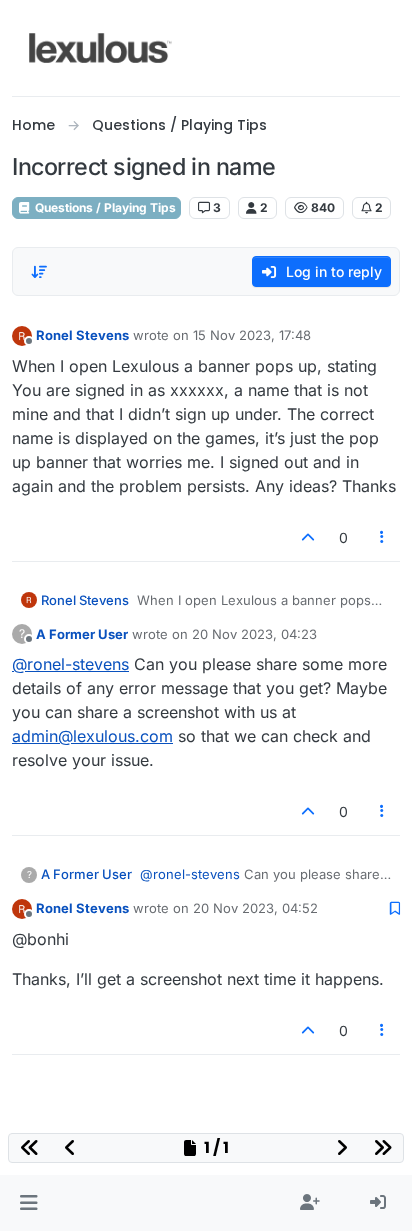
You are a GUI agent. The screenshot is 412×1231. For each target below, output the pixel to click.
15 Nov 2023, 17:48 (252, 335)
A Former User (82, 634)
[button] (28, 1203)
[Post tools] (383, 537)
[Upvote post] (308, 537)
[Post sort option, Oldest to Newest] (39, 272)
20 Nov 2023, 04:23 (254, 634)
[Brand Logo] (100, 48)
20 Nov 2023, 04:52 (255, 908)
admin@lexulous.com (92, 736)
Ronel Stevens (82, 335)
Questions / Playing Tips (104, 207)
